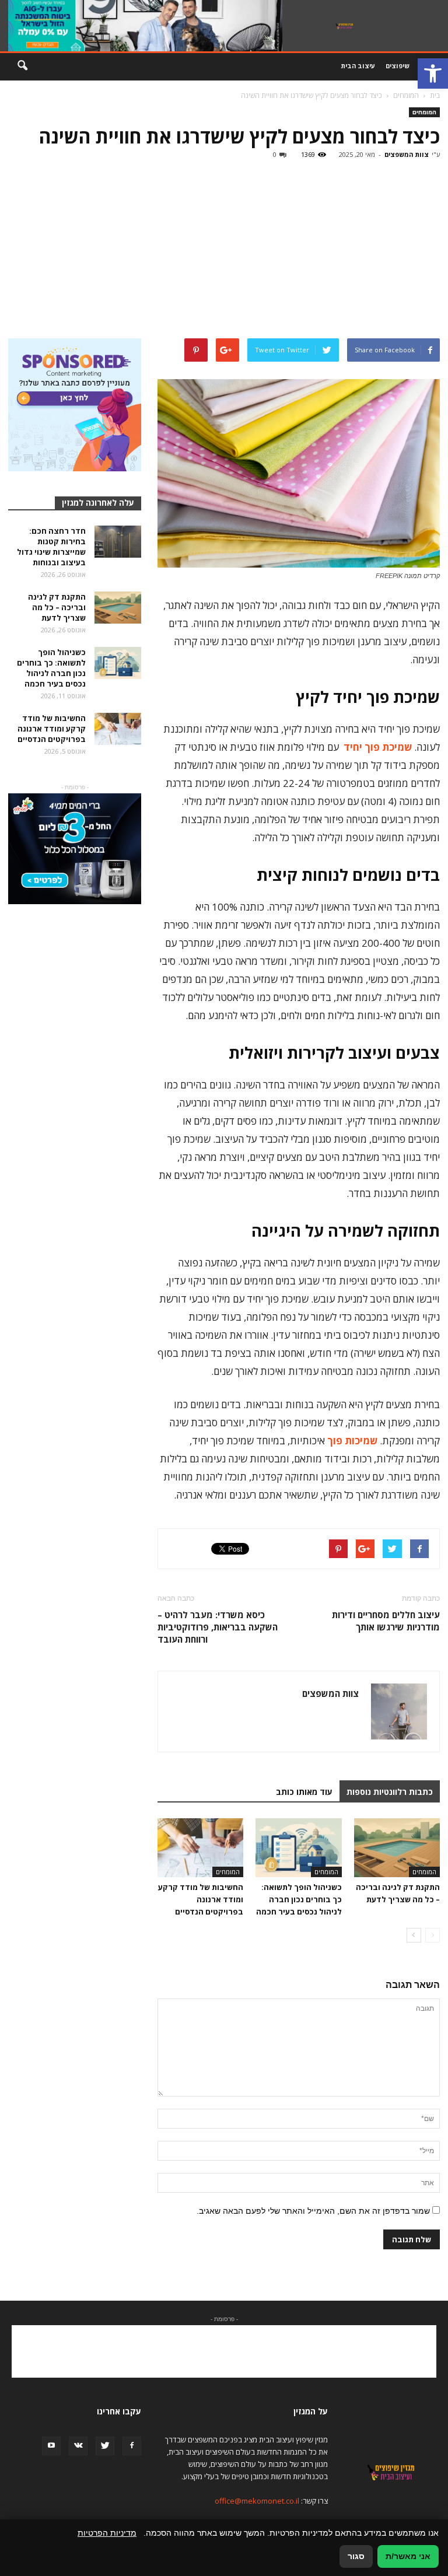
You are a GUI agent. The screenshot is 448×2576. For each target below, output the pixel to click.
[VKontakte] (78, 2446)
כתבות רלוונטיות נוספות (390, 1792)
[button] (433, 73)
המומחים (424, 112)
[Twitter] (105, 2446)
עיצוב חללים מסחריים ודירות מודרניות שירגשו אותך (386, 1621)
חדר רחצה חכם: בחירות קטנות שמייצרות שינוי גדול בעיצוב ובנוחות (51, 547)
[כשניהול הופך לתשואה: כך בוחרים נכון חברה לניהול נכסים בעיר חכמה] (298, 1848)
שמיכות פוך (352, 1441)
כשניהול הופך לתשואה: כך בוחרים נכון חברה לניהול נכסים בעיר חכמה (299, 1899)
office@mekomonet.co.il (257, 2501)
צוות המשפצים (407, 154)
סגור (356, 2556)
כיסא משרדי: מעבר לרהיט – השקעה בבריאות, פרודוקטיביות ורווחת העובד (218, 1627)
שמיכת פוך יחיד (378, 747)
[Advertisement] (224, 251)
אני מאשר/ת (408, 2556)
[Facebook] (132, 2446)
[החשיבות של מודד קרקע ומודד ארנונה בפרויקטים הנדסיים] (200, 1848)
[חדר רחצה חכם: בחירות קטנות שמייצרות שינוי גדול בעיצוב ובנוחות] (118, 542)
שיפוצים (398, 66)
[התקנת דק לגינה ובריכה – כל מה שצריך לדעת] (397, 1848)
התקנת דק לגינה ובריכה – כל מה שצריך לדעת (57, 607)
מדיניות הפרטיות (107, 2533)
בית (435, 95)
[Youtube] (51, 2446)
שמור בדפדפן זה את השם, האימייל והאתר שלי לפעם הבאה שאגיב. (313, 2211)
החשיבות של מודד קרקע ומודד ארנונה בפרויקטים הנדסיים (201, 1899)
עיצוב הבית (358, 66)
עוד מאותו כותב (304, 1792)
